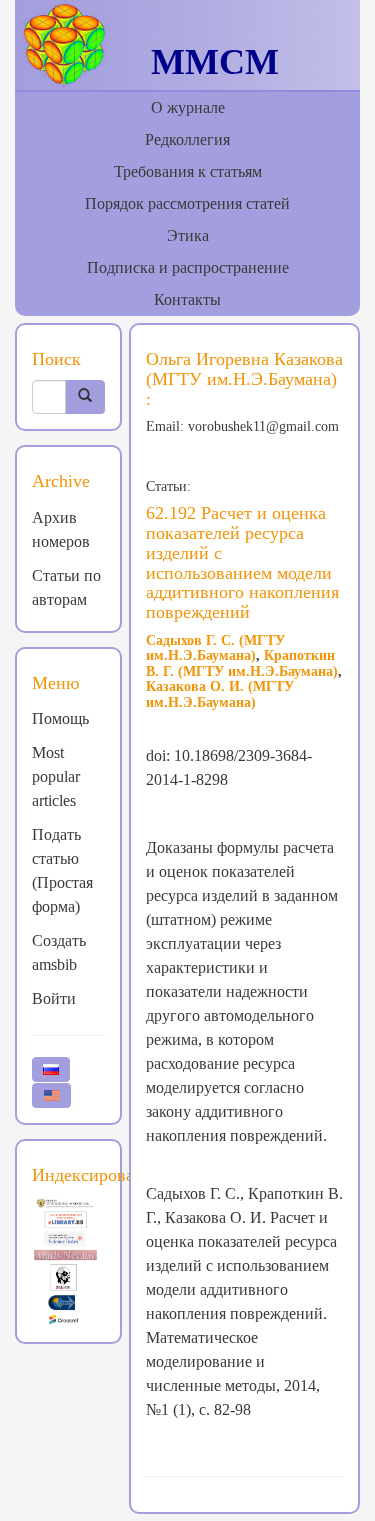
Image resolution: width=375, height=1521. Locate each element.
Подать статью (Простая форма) (62, 870)
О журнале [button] (188, 107)
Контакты (187, 299)
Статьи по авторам (66, 587)
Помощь (60, 718)
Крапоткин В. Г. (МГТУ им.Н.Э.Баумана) (242, 663)
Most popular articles (56, 776)
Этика (188, 235)
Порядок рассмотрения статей (187, 203)
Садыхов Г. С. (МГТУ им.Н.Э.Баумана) (215, 648)
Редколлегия (187, 139)
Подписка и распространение (188, 267)
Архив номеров (61, 529)
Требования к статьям (188, 171)
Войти (54, 998)
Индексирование (97, 1175)
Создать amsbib (59, 952)
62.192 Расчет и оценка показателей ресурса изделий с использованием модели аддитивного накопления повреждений (242, 562)
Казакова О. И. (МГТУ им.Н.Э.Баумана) (220, 694)
